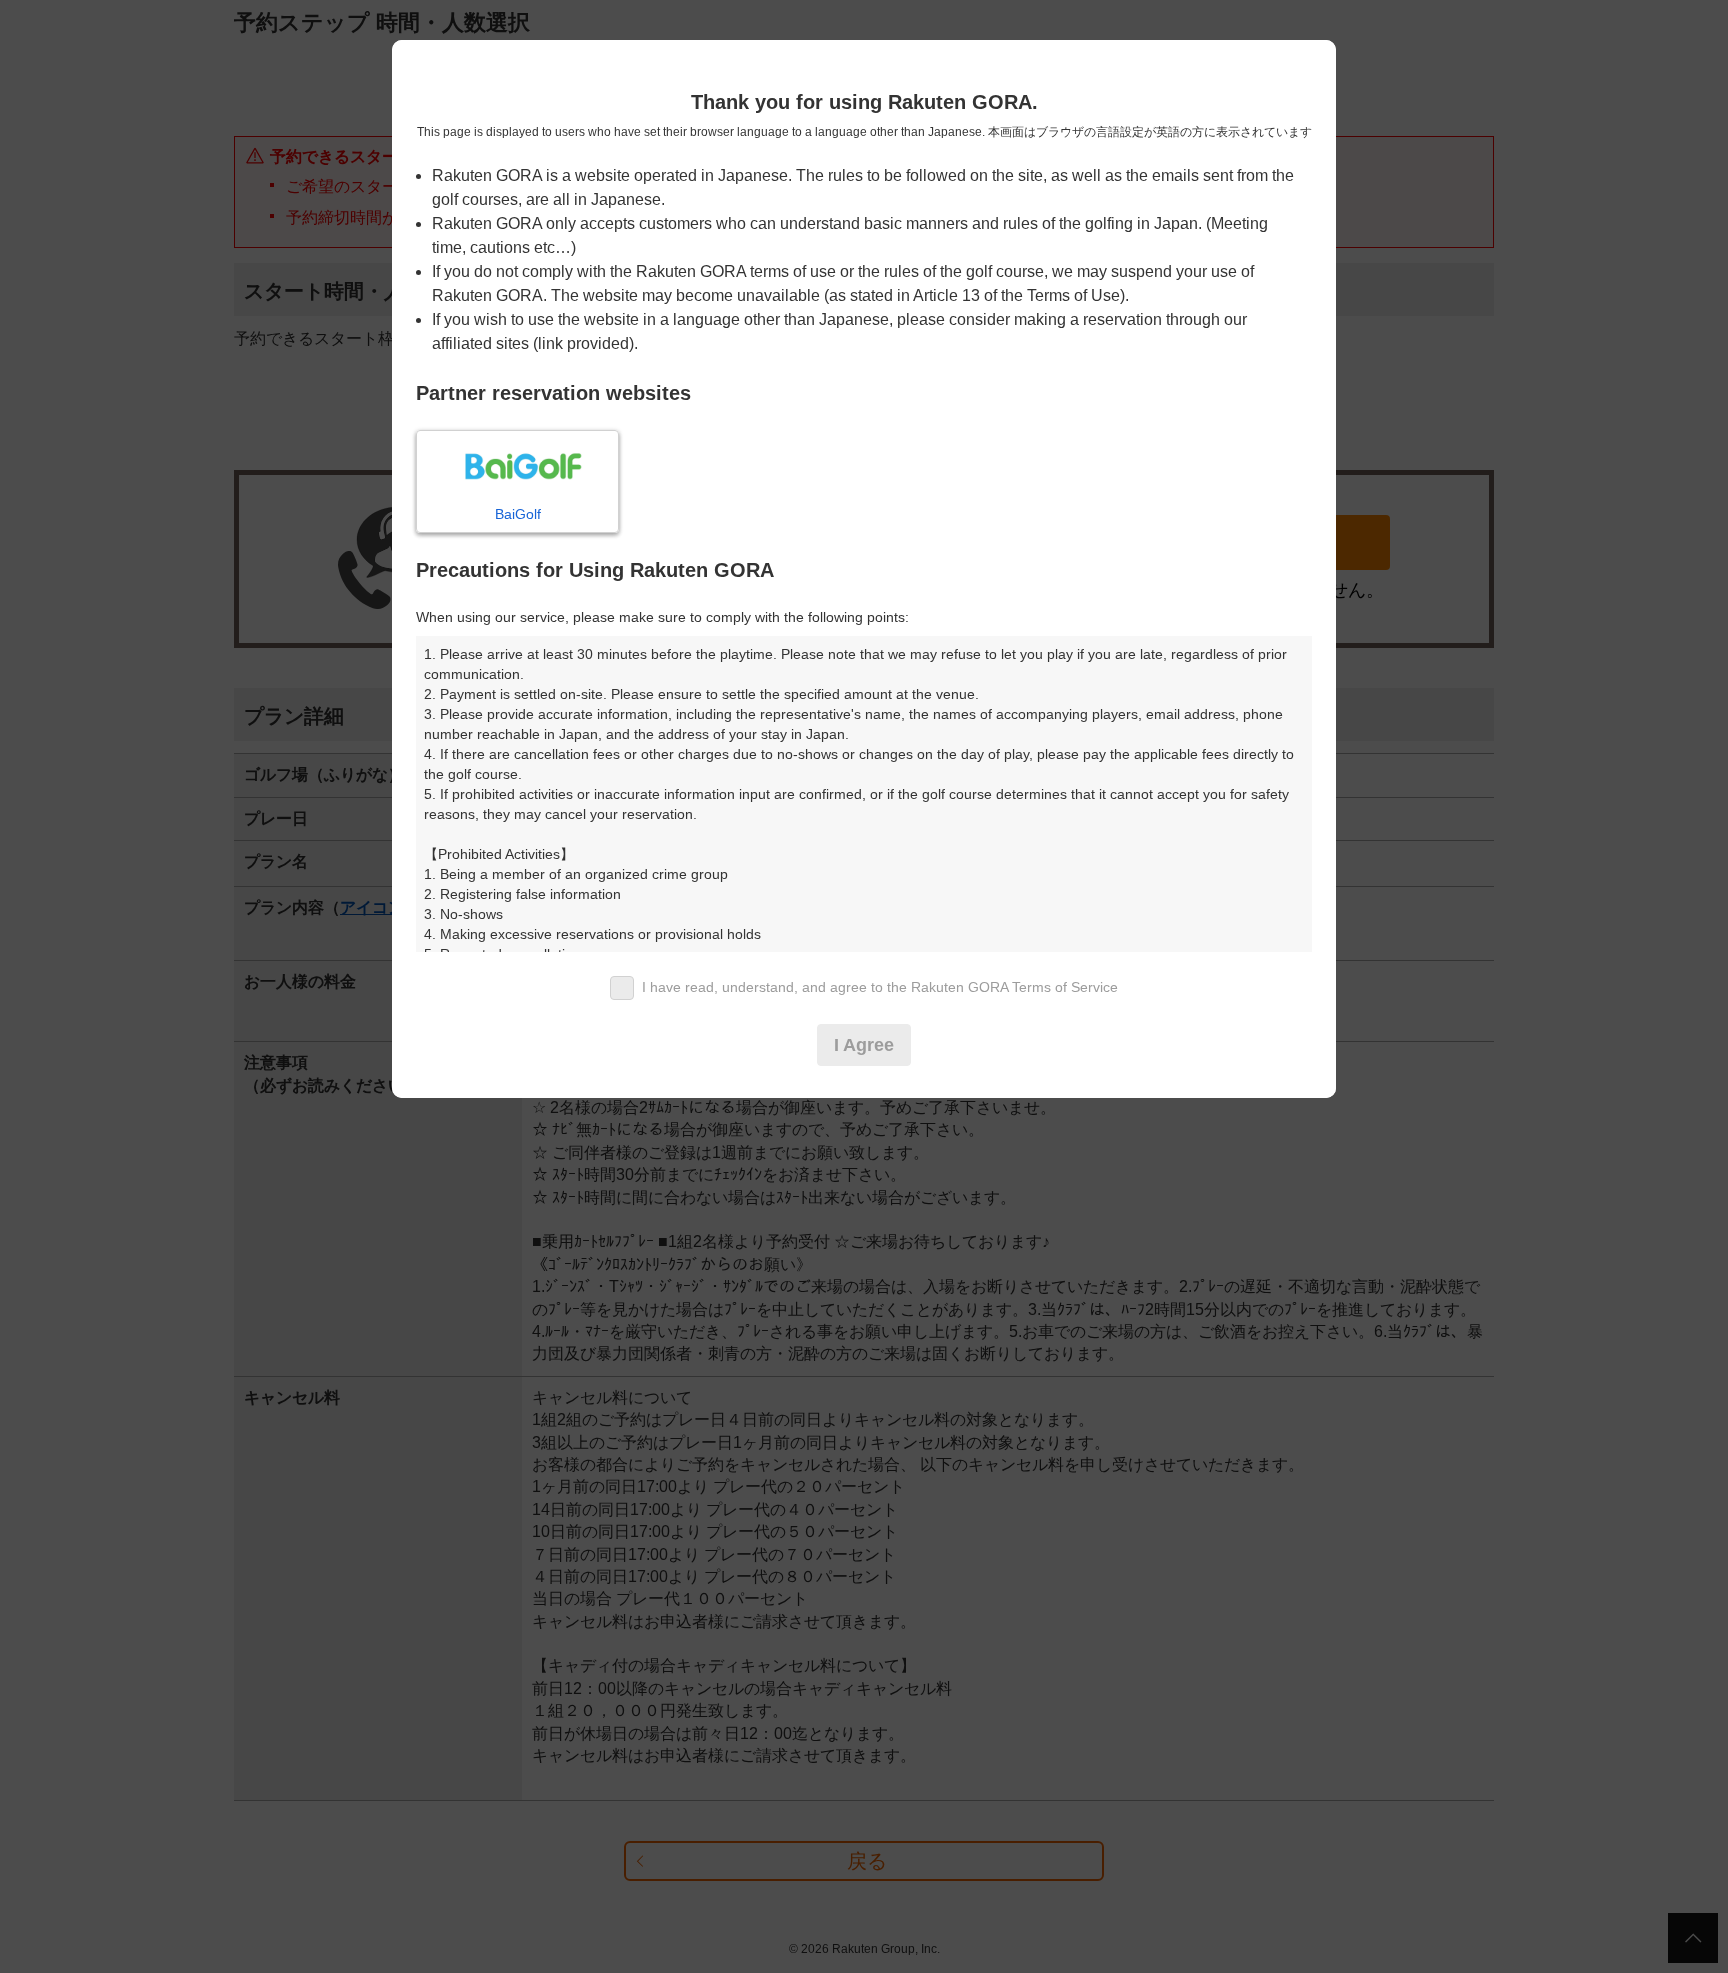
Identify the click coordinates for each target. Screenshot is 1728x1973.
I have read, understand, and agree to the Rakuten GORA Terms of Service (880, 987)
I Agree (864, 1045)
